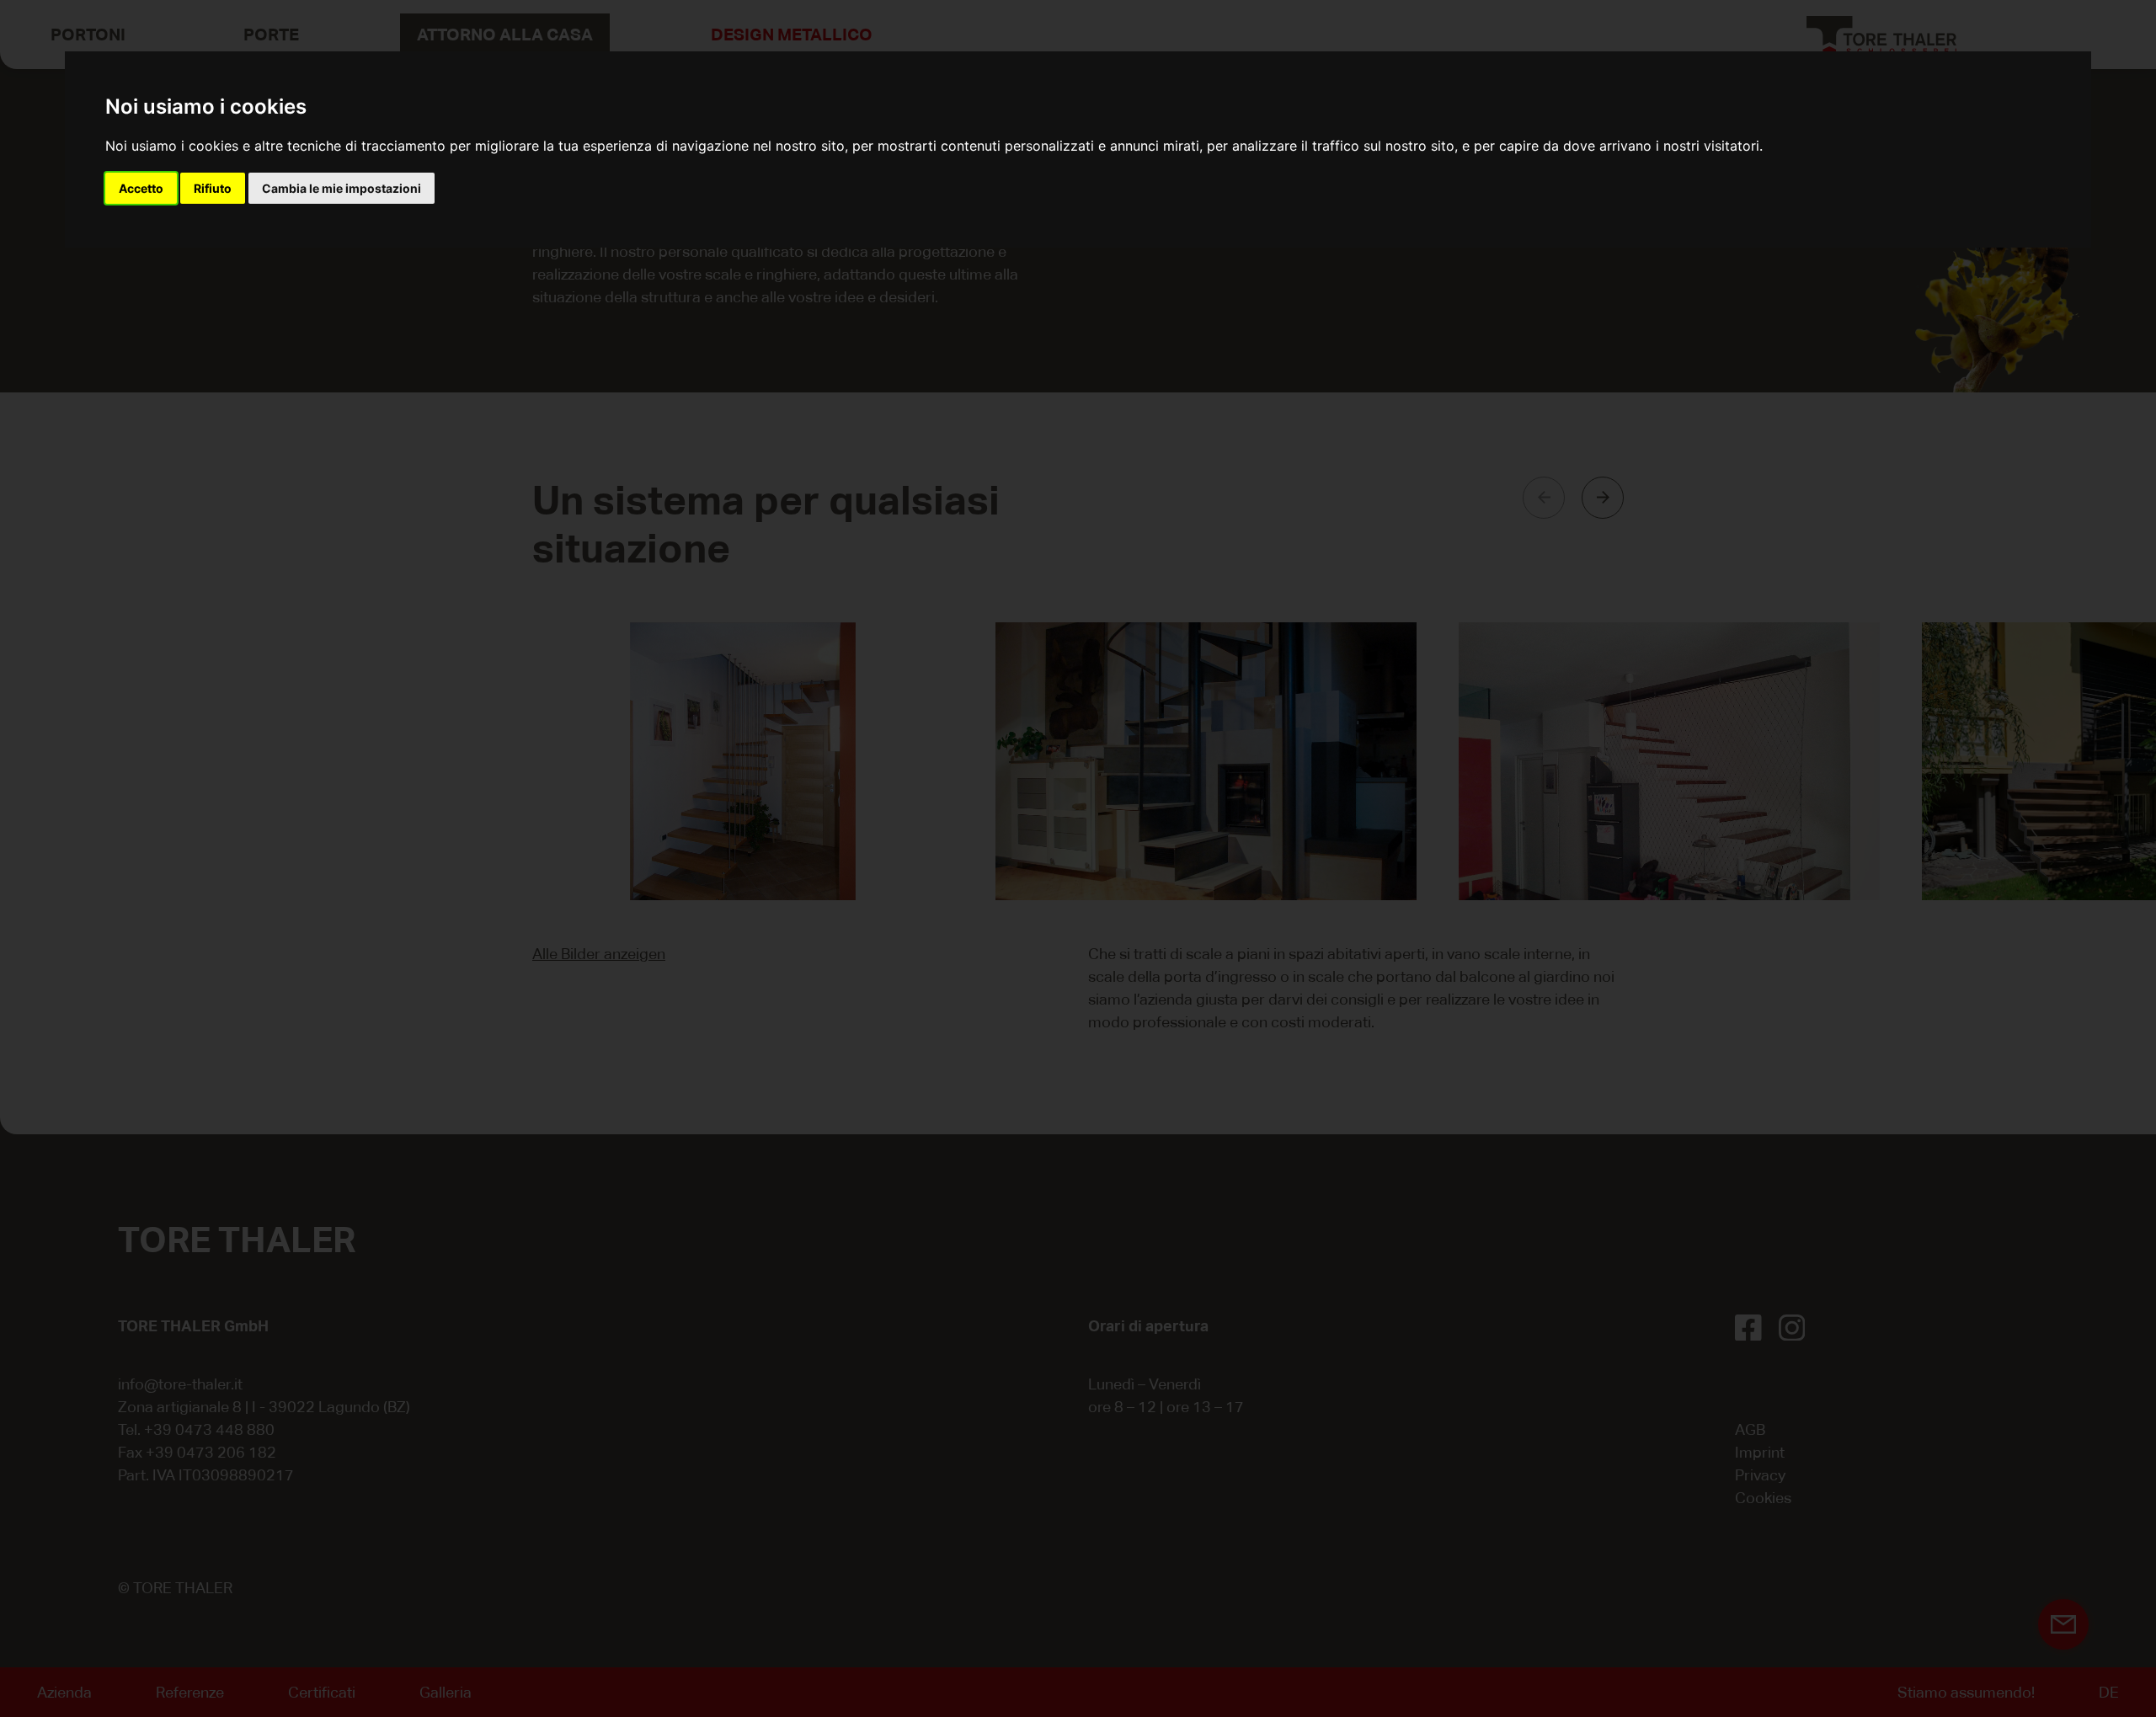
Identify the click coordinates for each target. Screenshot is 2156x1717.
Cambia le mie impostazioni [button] (342, 188)
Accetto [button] (141, 188)
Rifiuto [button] (213, 188)
